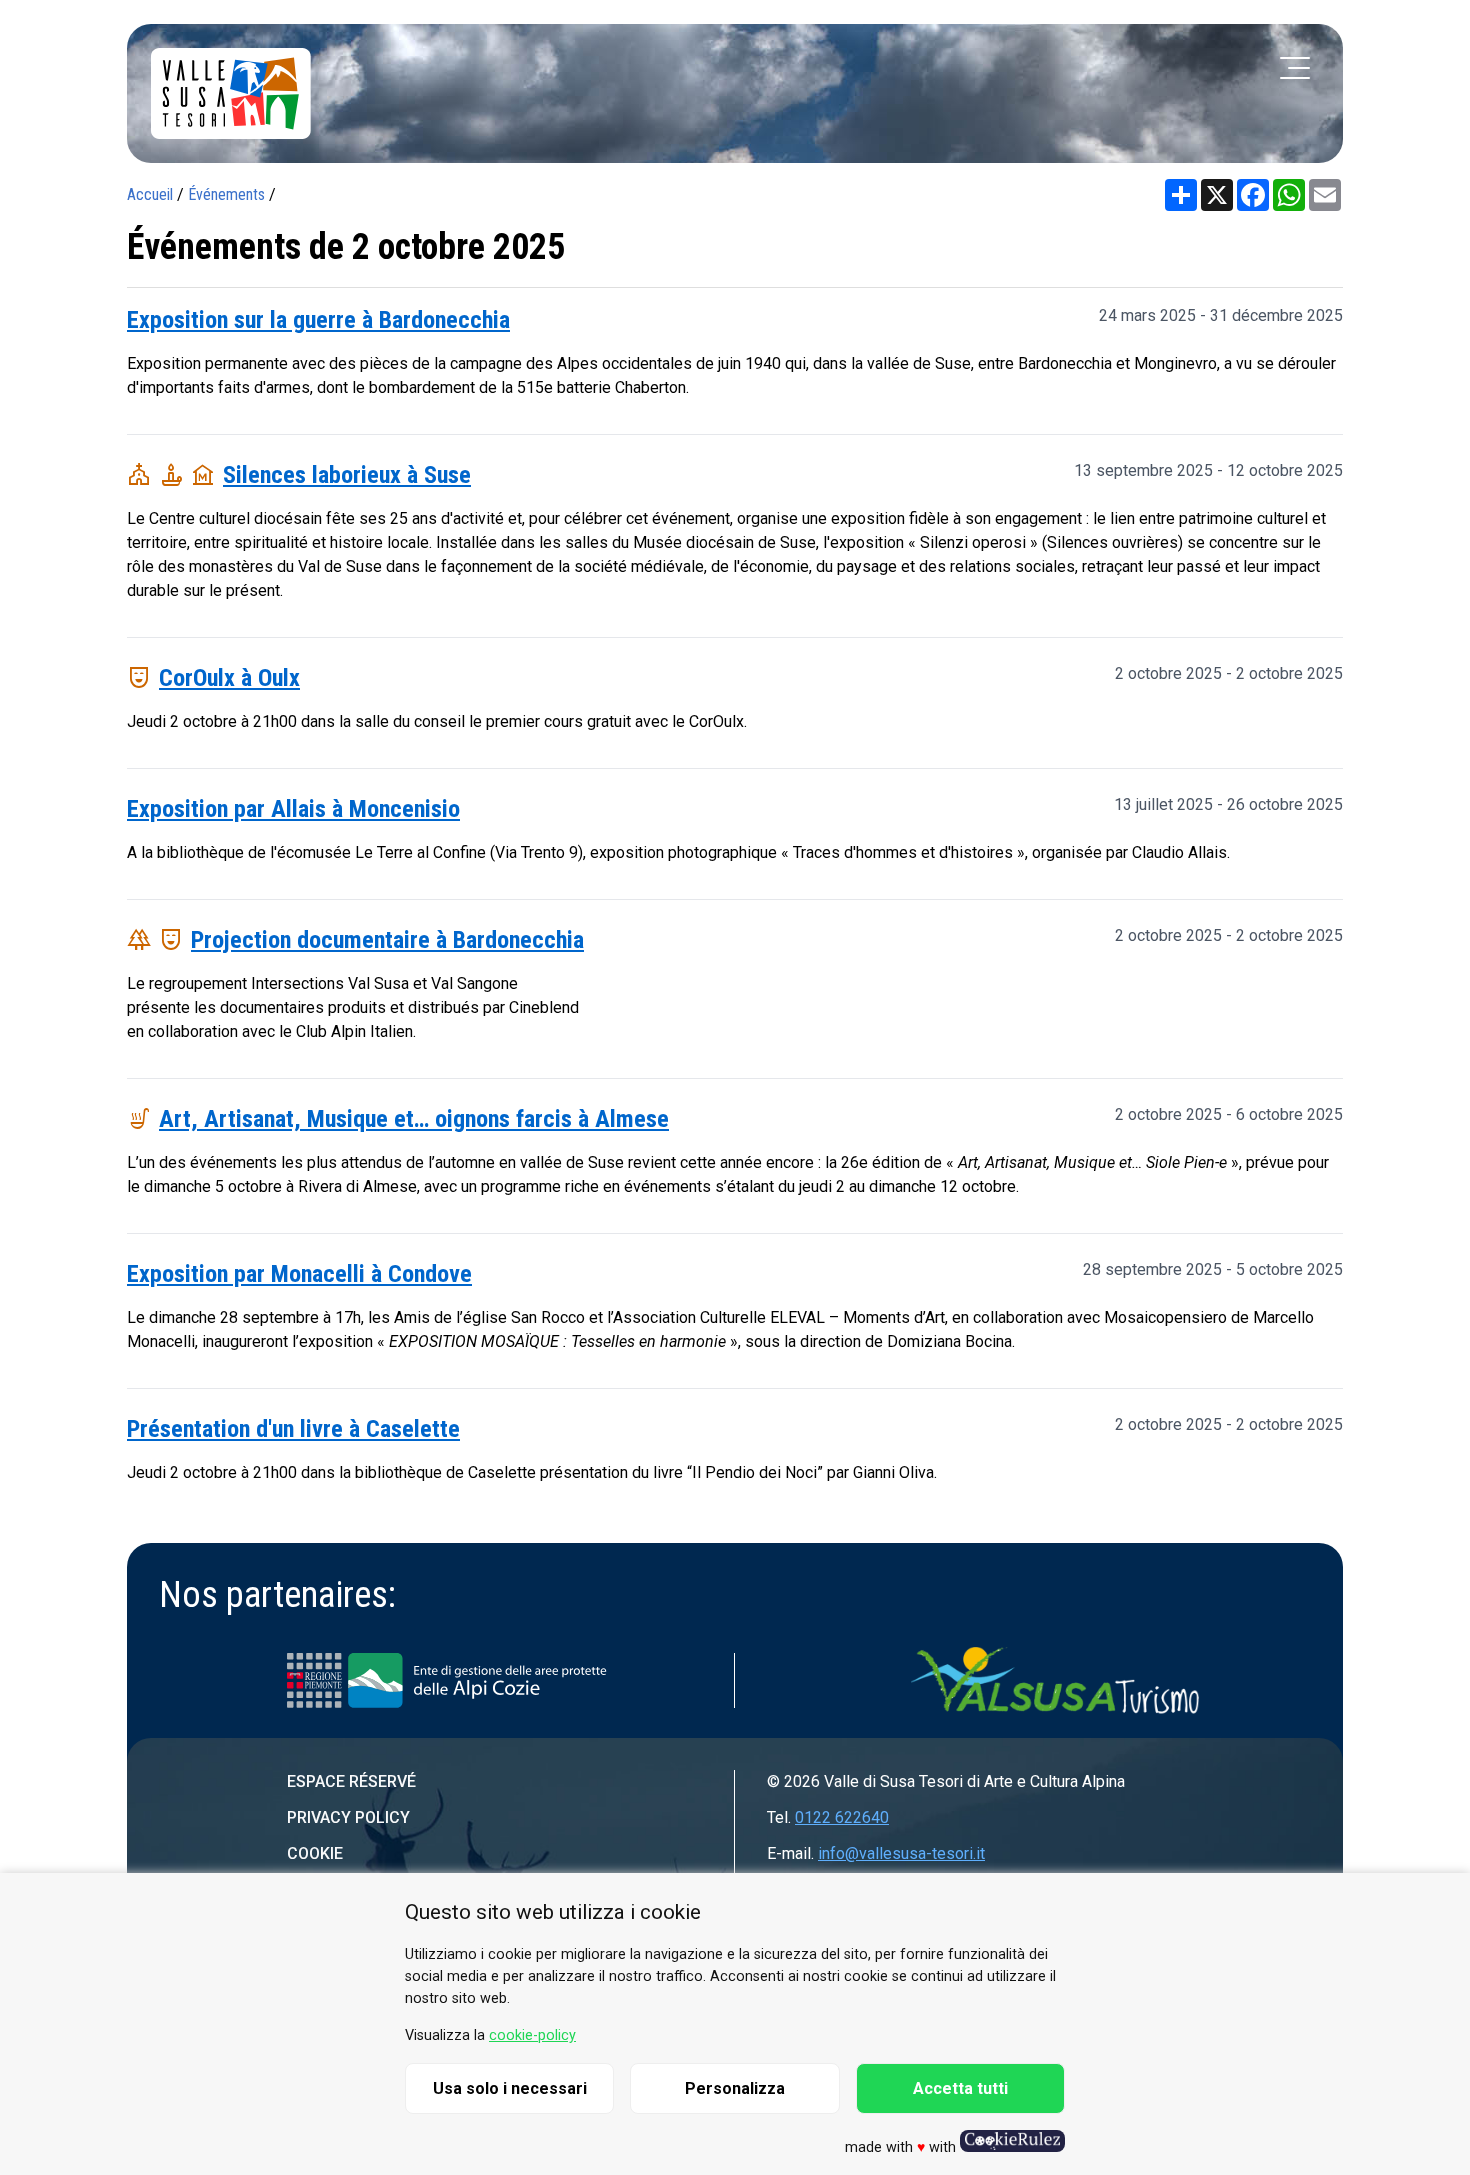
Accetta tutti (960, 2088)
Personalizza (735, 2088)
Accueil (150, 194)
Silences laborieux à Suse (347, 475)
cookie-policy (532, 2035)
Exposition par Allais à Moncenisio (293, 809)
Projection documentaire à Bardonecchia (387, 940)
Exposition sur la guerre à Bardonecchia (318, 320)
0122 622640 (842, 1817)
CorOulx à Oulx (229, 678)
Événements (226, 194)
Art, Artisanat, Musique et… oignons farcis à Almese (414, 1119)
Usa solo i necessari (510, 2088)
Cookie (315, 1853)
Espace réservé (351, 1781)
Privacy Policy (348, 1817)
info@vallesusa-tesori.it (901, 1853)
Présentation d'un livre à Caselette (293, 1429)
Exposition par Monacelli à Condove (299, 1274)
